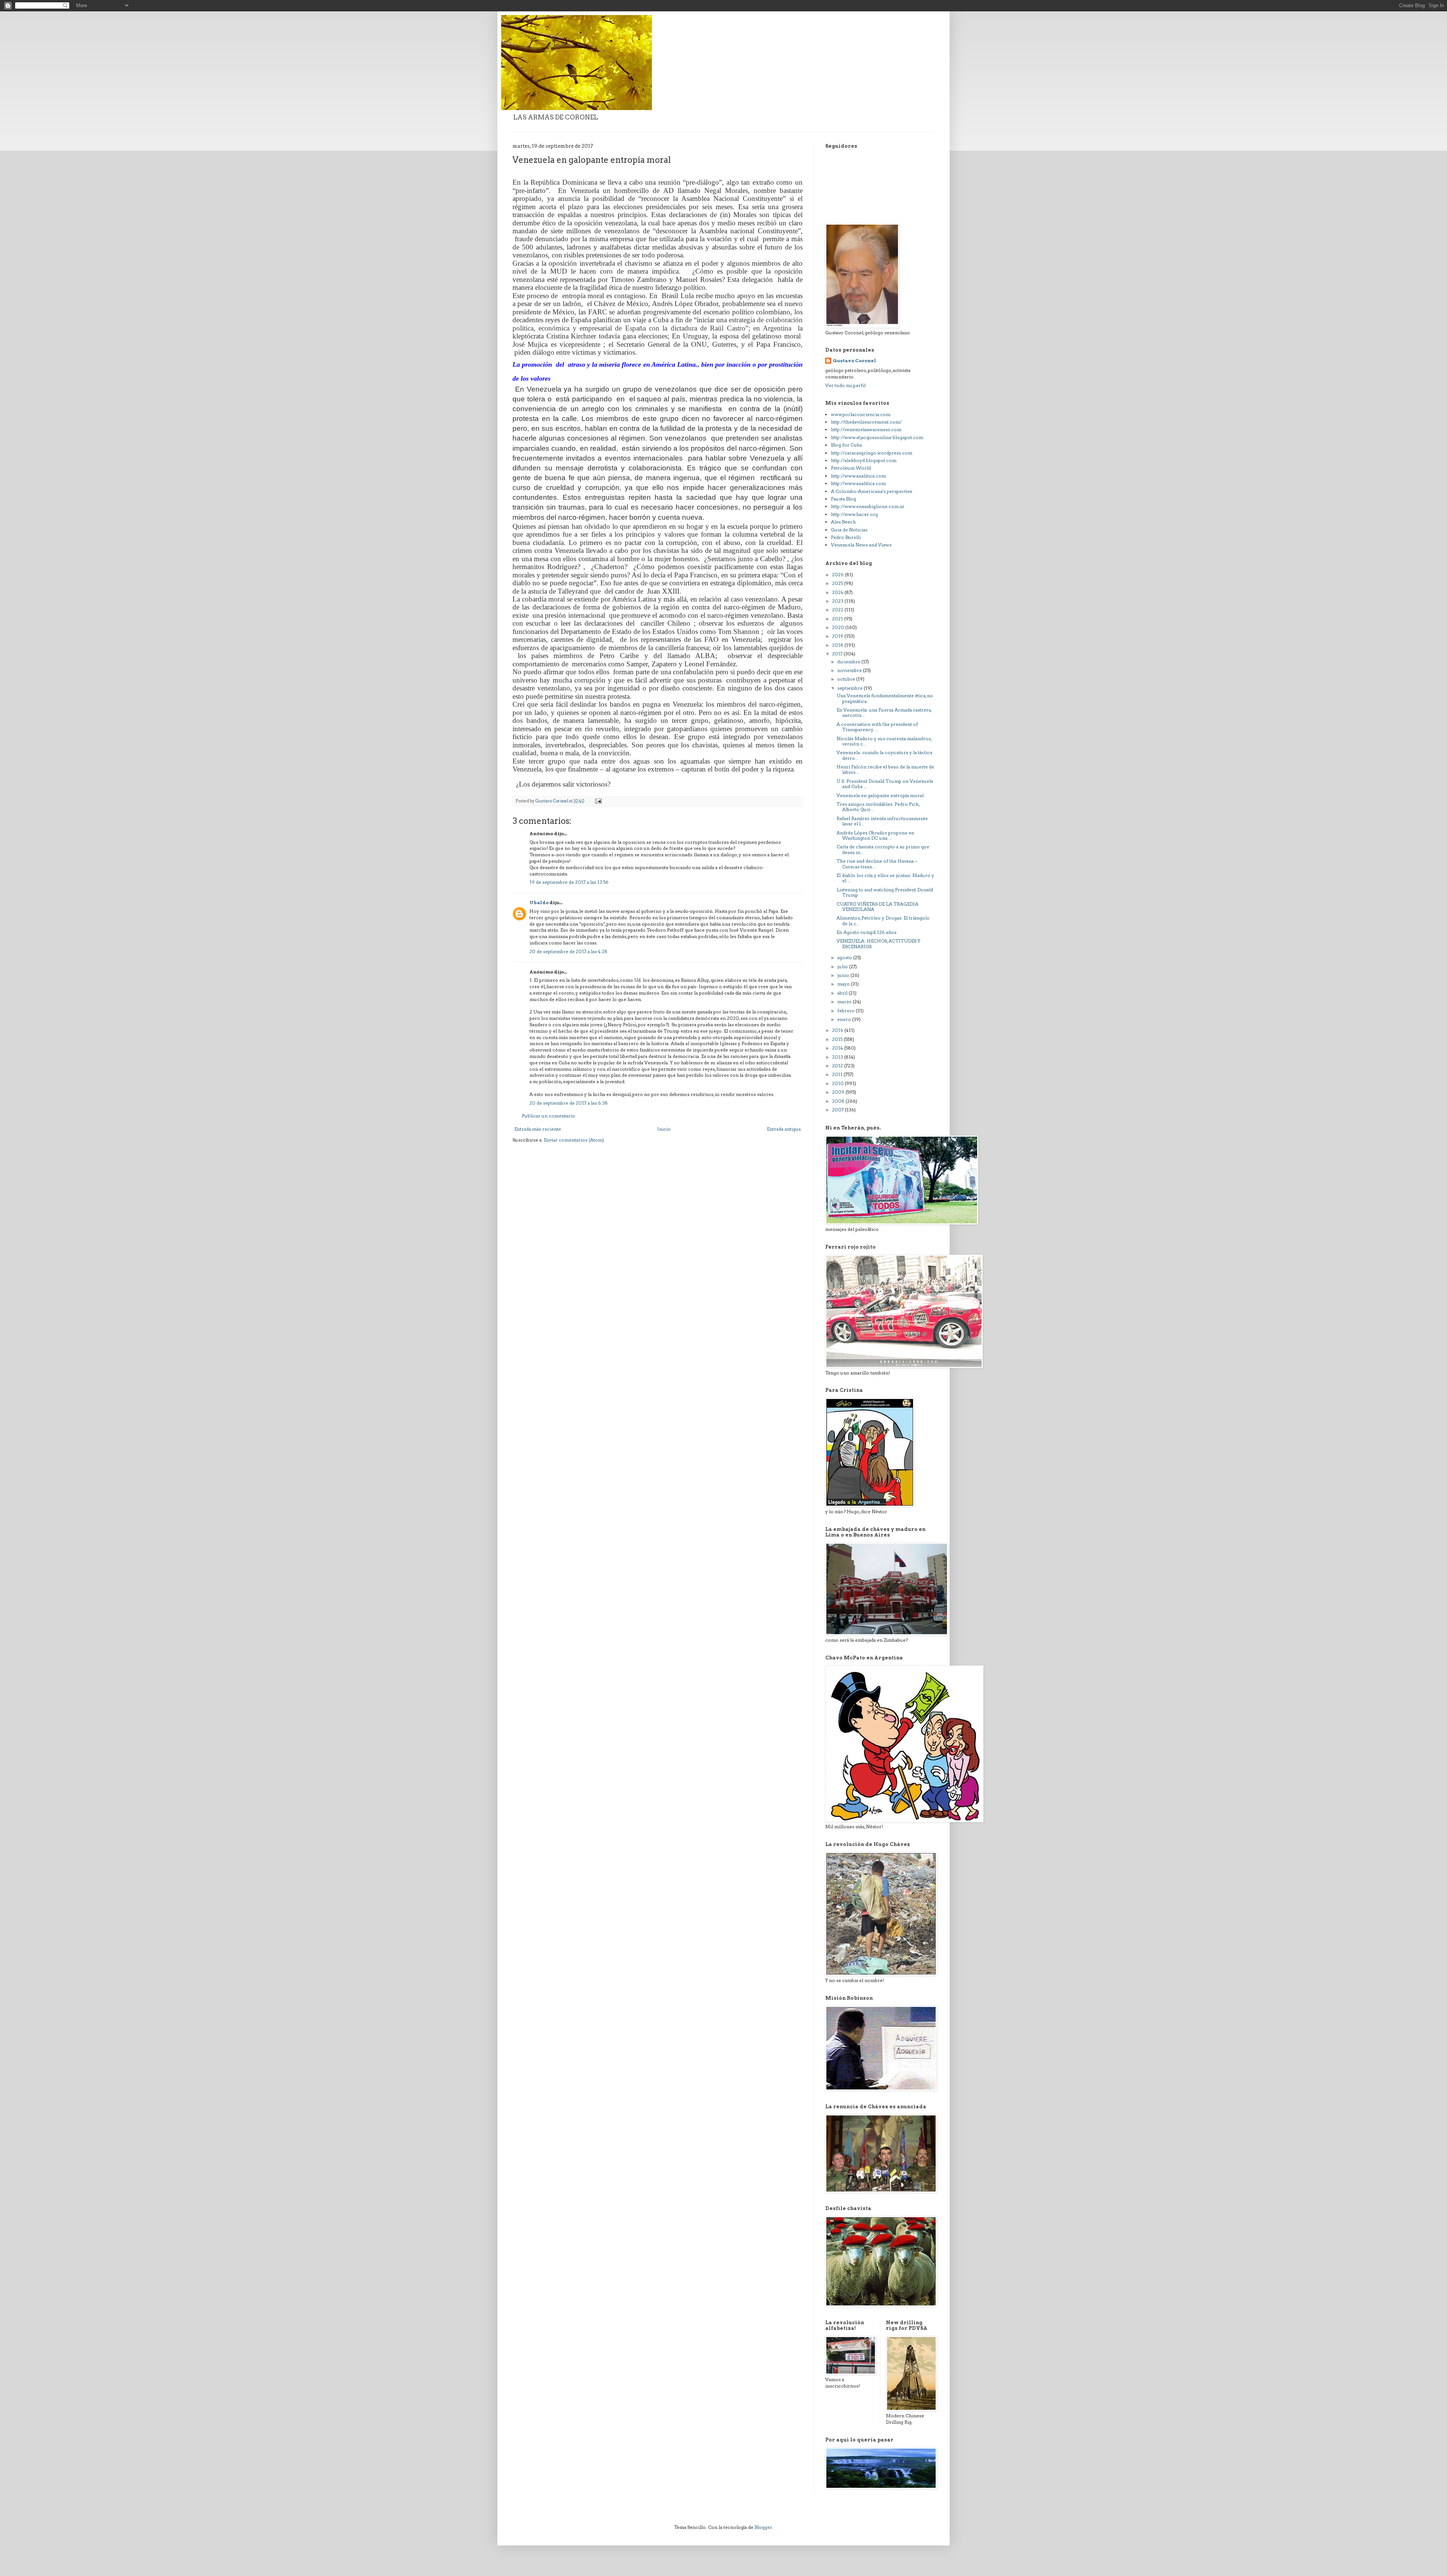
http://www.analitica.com (858, 476)
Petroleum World (851, 468)
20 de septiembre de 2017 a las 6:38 (569, 1103)
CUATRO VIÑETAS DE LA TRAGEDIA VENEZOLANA (877, 907)
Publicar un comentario (548, 1116)
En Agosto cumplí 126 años (867, 932)
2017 (838, 654)
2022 (838, 610)
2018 (838, 645)
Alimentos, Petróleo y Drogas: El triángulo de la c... (883, 921)
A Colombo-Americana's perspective (872, 491)
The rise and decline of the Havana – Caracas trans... (877, 864)
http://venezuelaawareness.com (866, 429)
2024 (838, 592)
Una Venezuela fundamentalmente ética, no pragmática (885, 698)
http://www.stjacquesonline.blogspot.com (877, 437)
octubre (847, 679)
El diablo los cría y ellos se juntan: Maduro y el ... (885, 878)
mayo (844, 984)
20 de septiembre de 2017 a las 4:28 (568, 951)
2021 (838, 619)
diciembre (849, 662)
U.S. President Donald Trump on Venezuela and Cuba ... (885, 784)
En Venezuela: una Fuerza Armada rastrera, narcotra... (884, 712)
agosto (845, 957)
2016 (838, 1030)
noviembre (850, 670)
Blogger (763, 2527)
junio (844, 975)
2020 (839, 627)
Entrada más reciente (538, 1129)
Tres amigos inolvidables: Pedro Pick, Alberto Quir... (878, 807)
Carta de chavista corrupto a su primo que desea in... (883, 849)
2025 (838, 583)
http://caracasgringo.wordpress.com (872, 453)
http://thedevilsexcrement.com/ (866, 422)
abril (843, 993)
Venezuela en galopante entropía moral (880, 795)
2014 (838, 1048)
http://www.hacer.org (854, 514)
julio (843, 967)
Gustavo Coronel (854, 360)
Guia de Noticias (849, 530)
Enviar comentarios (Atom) (574, 1140)
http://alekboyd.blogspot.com (864, 460)
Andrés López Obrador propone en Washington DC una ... (875, 835)
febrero (847, 1011)
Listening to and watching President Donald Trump (885, 892)
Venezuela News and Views (861, 545)
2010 (838, 1083)
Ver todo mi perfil (845, 385)
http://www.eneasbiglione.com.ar (868, 506)
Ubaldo (539, 902)
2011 (838, 1074)
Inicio (664, 1129)
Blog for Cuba (846, 445)
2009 (839, 1092)
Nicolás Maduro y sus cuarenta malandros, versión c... (884, 741)
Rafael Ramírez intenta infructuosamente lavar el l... (882, 821)
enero (845, 1019)
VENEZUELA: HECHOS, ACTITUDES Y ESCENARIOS (878, 944)
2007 (838, 1110)
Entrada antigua (784, 1129)
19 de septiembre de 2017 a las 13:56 (569, 882)
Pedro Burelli (846, 537)
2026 (838, 575)
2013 (838, 1057)
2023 (838, 601)
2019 (838, 636)
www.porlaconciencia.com (861, 414)
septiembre (850, 688)
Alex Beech (843, 522)
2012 (838, 1066)
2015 (838, 1039)
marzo (845, 1002)
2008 (839, 1101)
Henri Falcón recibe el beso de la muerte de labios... (885, 769)
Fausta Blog (844, 499)
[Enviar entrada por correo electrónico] (598, 801)
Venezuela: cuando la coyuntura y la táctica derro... (884, 755)
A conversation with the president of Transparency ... (877, 727)
